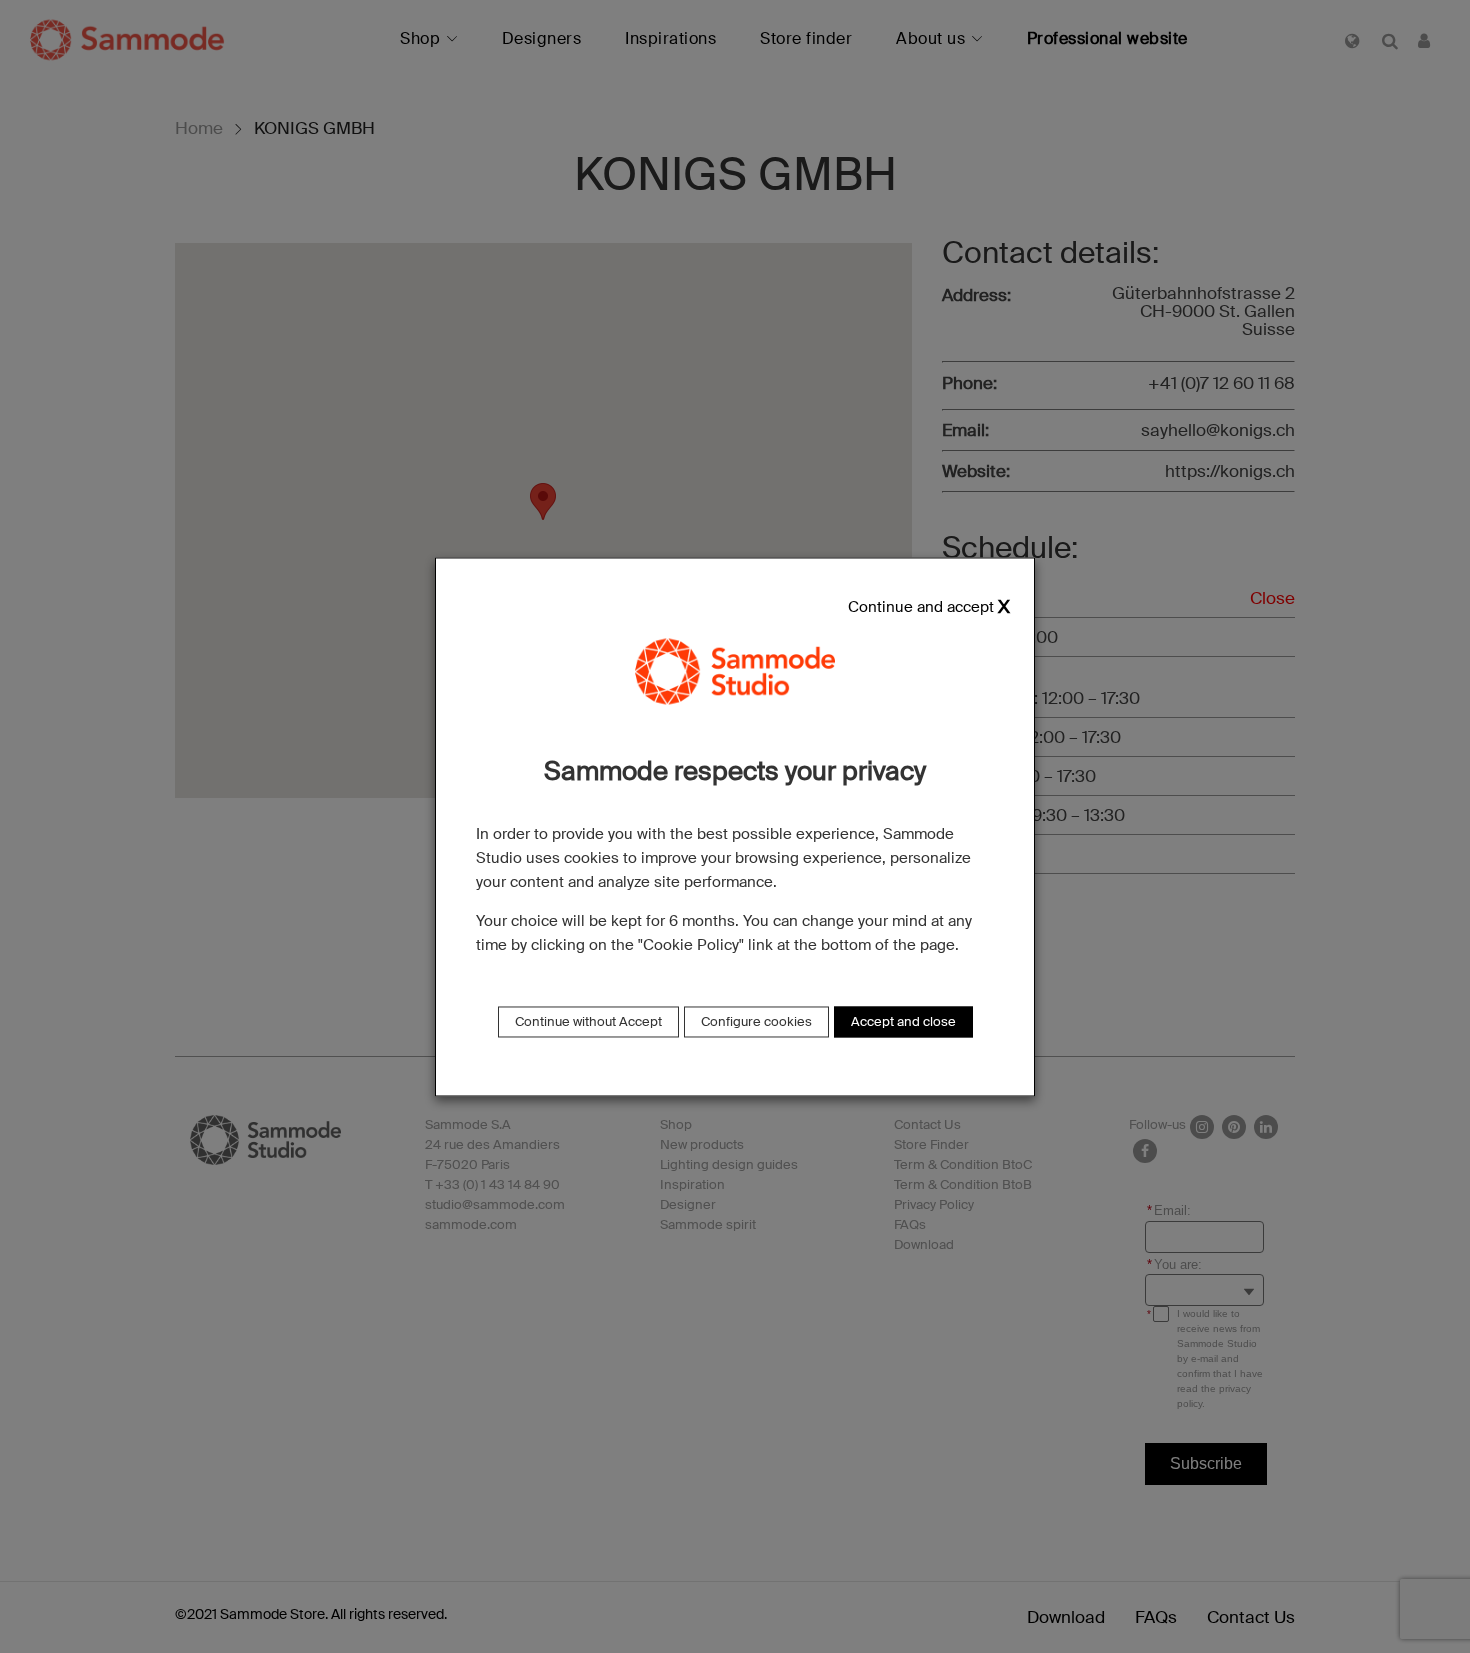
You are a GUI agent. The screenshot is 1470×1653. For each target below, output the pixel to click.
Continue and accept (921, 607)
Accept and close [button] (903, 1021)
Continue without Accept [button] (588, 1021)
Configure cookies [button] (756, 1021)
